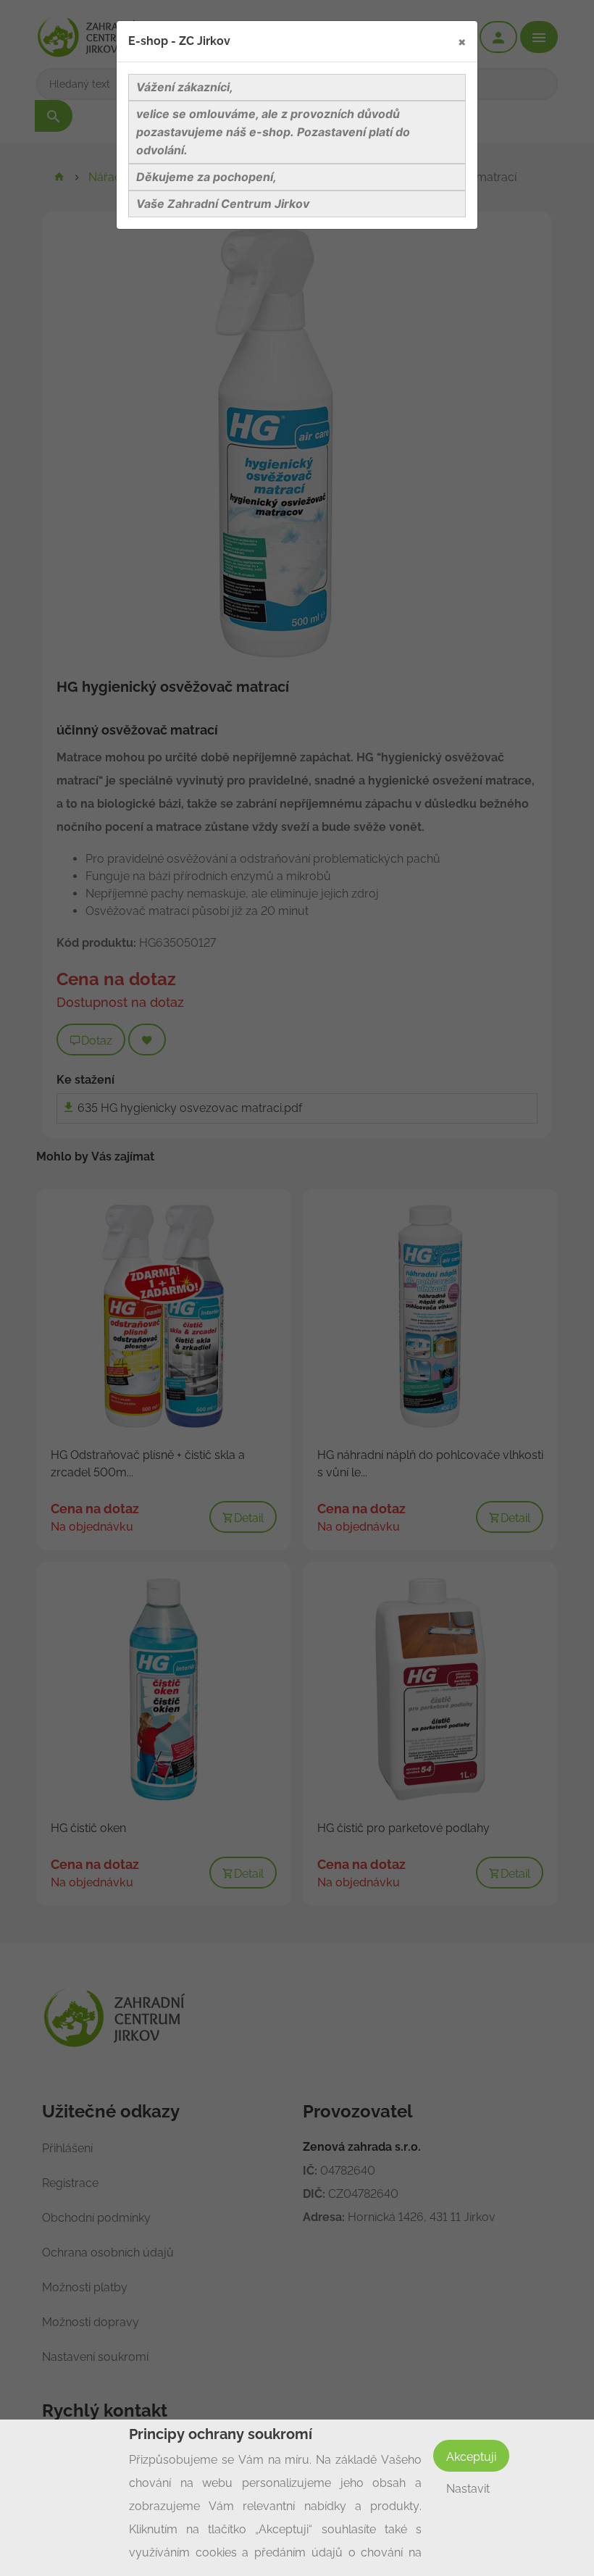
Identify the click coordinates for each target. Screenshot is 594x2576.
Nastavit (468, 2489)
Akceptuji (471, 2457)
